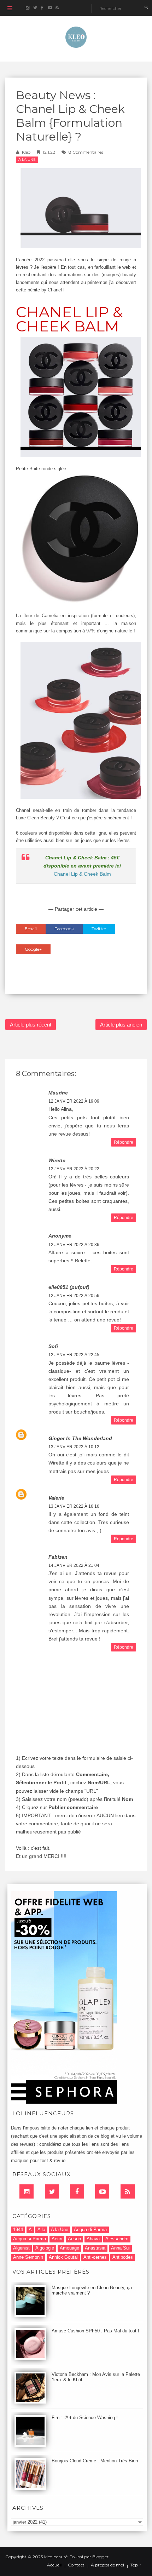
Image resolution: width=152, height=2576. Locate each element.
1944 (18, 2230)
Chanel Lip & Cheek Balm (82, 874)
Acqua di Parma (90, 2230)
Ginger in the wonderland (80, 1438)
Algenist (21, 2248)
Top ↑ (136, 2565)
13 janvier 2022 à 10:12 (74, 1447)
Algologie (45, 2248)
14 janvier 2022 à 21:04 (74, 1565)
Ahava (93, 2239)
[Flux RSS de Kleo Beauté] (57, 8)
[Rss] (128, 2191)
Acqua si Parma (30, 2239)
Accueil (54, 2565)
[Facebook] (77, 2191)
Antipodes (123, 2257)
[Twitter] (52, 2191)
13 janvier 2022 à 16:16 (74, 1506)
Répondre (124, 1142)
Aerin (57, 2239)
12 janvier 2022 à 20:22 (74, 1169)
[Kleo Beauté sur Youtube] (50, 8)
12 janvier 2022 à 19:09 (74, 1101)
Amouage (69, 2248)
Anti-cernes (95, 2257)
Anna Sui (120, 2248)
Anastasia (95, 2248)
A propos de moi (107, 2565)
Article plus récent (31, 1025)
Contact (76, 2565)
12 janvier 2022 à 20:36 (74, 1245)
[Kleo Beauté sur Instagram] (27, 8)
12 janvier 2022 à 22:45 (74, 1355)
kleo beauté (56, 2557)
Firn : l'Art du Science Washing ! (85, 2418)
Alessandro (117, 2239)
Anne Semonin (28, 2257)
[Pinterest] (102, 2191)
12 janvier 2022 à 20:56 (74, 1296)
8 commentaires (86, 152)
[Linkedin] (27, 2191)
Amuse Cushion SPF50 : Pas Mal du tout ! (95, 2331)
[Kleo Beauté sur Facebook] (42, 8)
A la (41, 2230)
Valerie (56, 1498)
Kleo (26, 152)
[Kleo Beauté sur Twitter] (35, 8)
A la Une (27, 160)
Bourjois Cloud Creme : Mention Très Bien (95, 2461)
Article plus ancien (121, 1025)
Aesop (74, 2239)
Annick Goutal (63, 2257)
